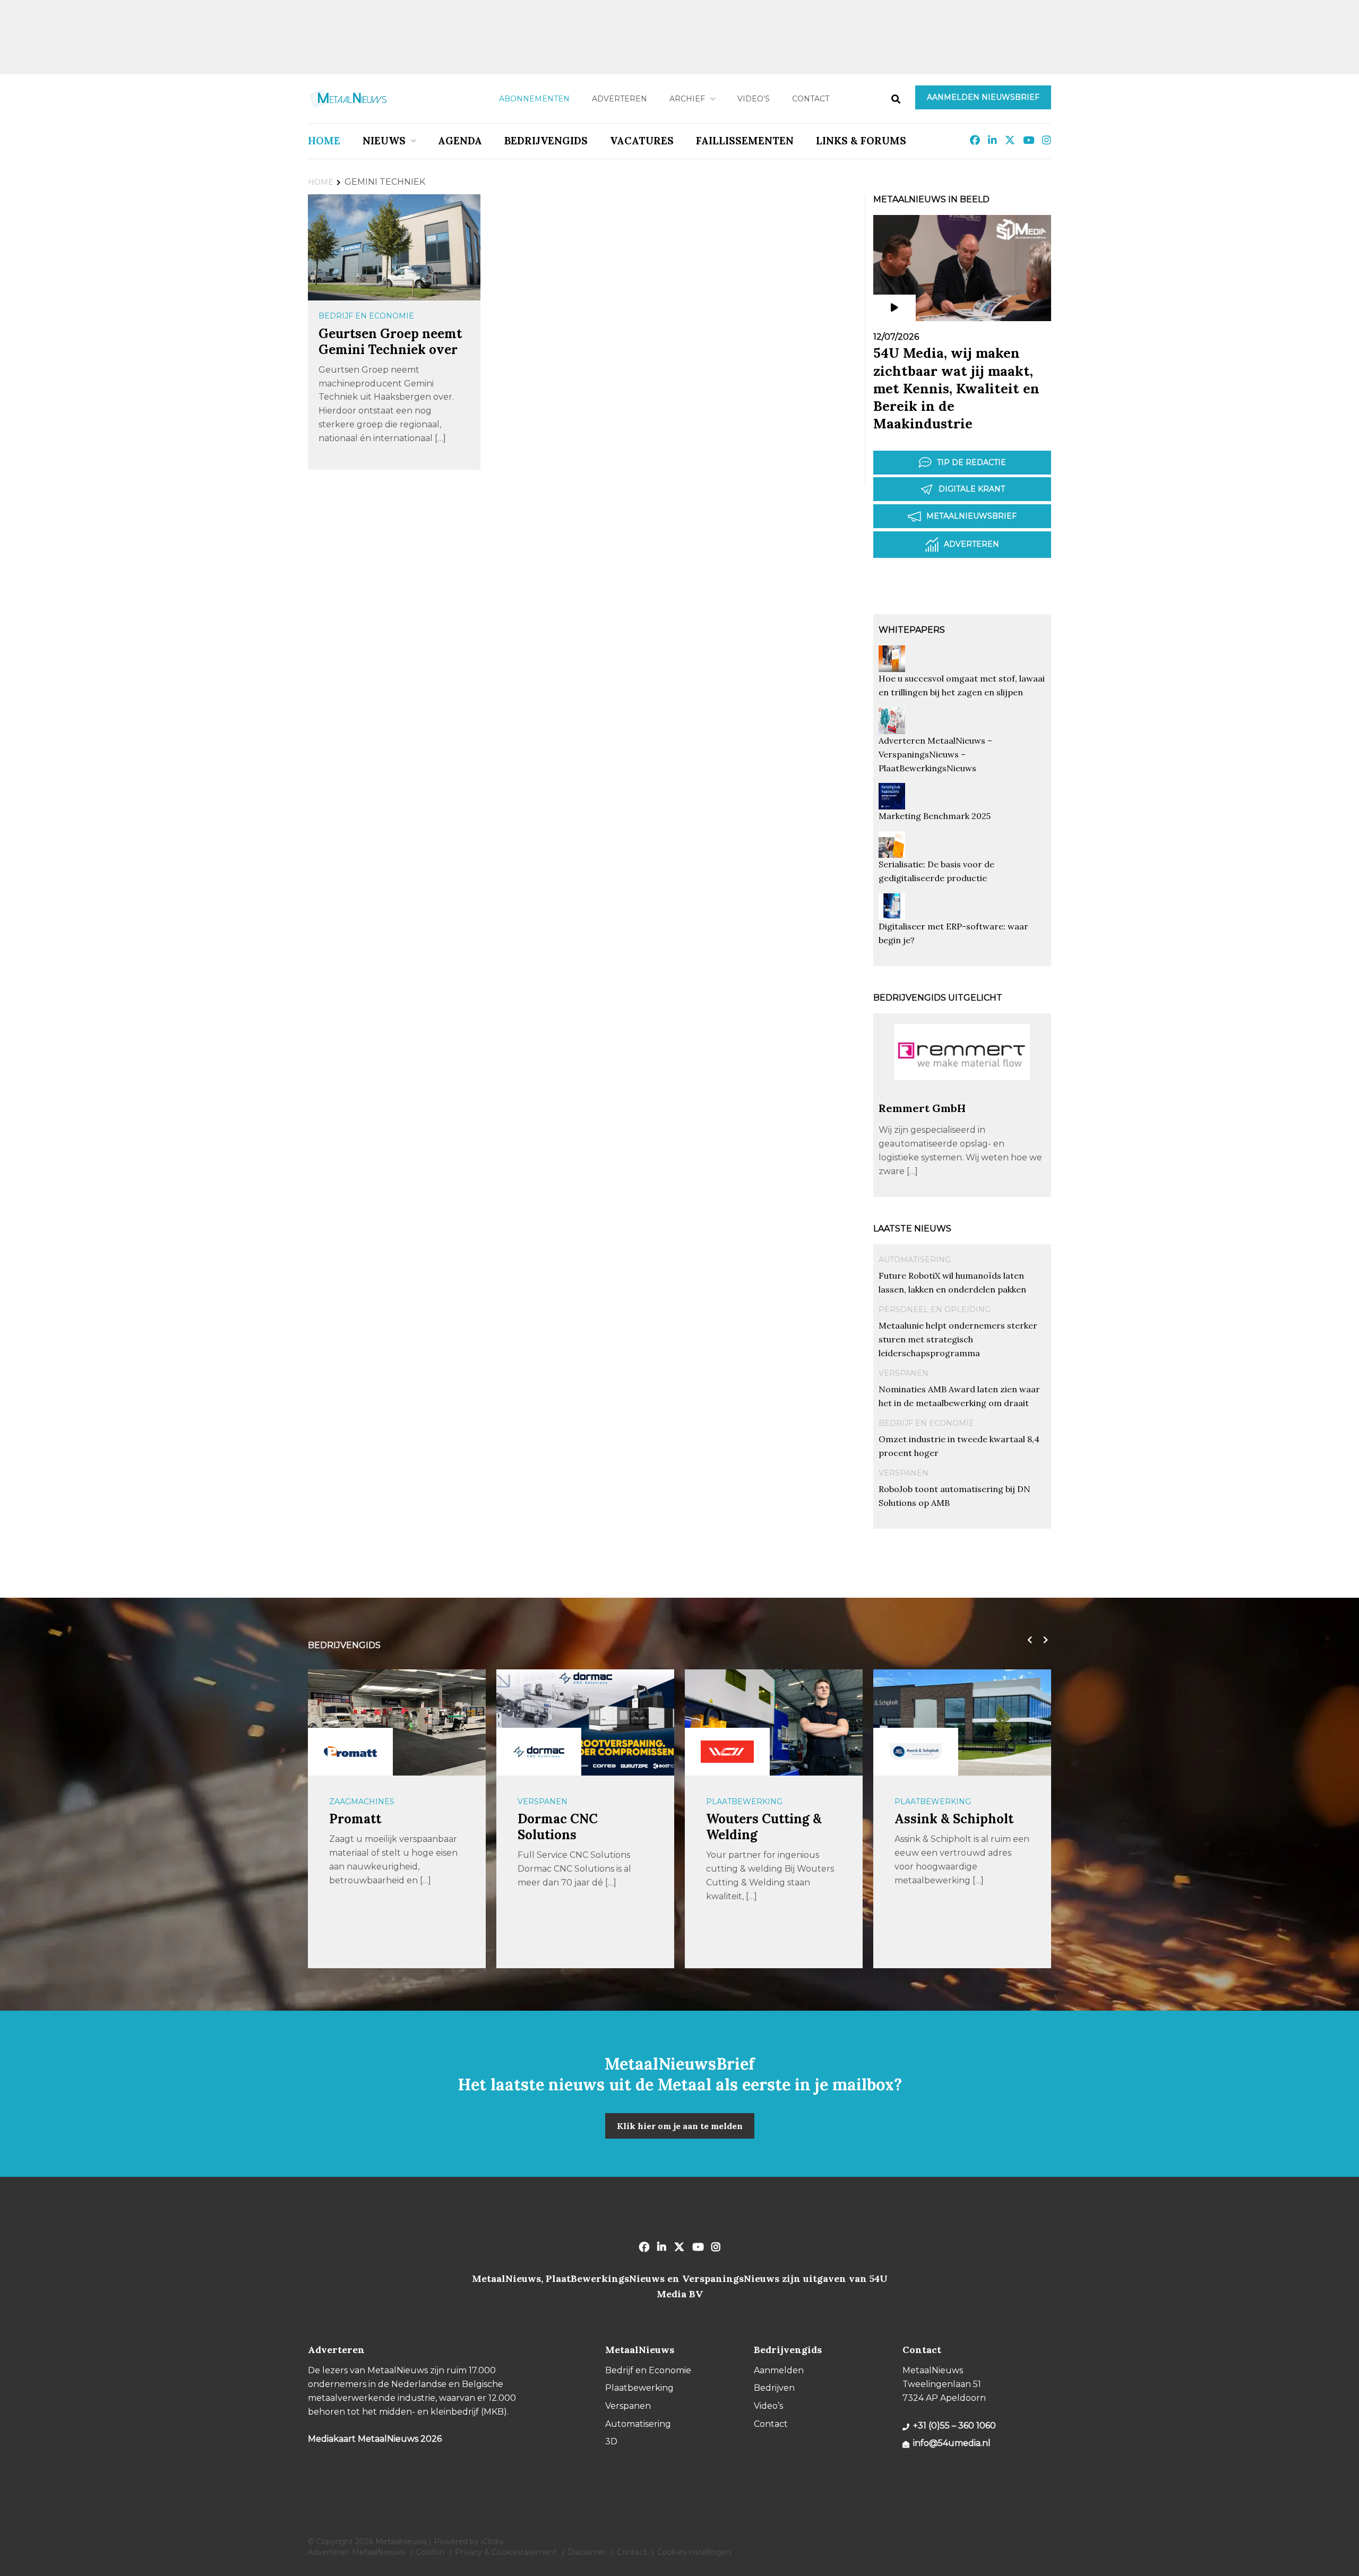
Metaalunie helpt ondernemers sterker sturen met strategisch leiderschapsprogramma (958, 1339)
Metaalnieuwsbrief (971, 516)
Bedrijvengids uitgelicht (938, 998)
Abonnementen (534, 99)
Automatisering (915, 1260)
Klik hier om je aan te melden (680, 2126)
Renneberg (928, 1819)
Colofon (430, 2552)
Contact (811, 99)
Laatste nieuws (912, 1229)
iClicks (492, 2541)
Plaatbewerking (556, 1802)
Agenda (460, 141)
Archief (687, 99)
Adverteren (620, 99)
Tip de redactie (971, 462)
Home (324, 141)
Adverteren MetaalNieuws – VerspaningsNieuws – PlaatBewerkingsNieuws (935, 754)
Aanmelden (779, 2370)
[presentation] (1027, 1640)
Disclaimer (587, 2552)
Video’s (754, 99)
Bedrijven (774, 2388)
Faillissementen (745, 141)
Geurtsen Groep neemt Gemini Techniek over (390, 342)
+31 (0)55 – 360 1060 (954, 2426)
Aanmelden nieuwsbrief (983, 97)
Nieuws (384, 141)
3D (611, 2441)
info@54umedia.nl (952, 2443)
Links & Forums (861, 141)
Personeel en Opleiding (935, 1309)
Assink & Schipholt (765, 1819)
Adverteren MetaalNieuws (356, 2552)
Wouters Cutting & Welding (575, 1827)
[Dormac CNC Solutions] (350, 1752)
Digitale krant (972, 489)
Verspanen (904, 1373)
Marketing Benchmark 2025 (935, 816)
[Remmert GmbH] (962, 1096)
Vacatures (642, 141)
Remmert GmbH (922, 1108)
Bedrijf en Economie (366, 316)
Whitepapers (912, 630)
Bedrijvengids (546, 141)
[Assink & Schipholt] (727, 1752)
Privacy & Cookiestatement (506, 2552)
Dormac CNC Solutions (369, 1827)
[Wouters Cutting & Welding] (539, 1752)
